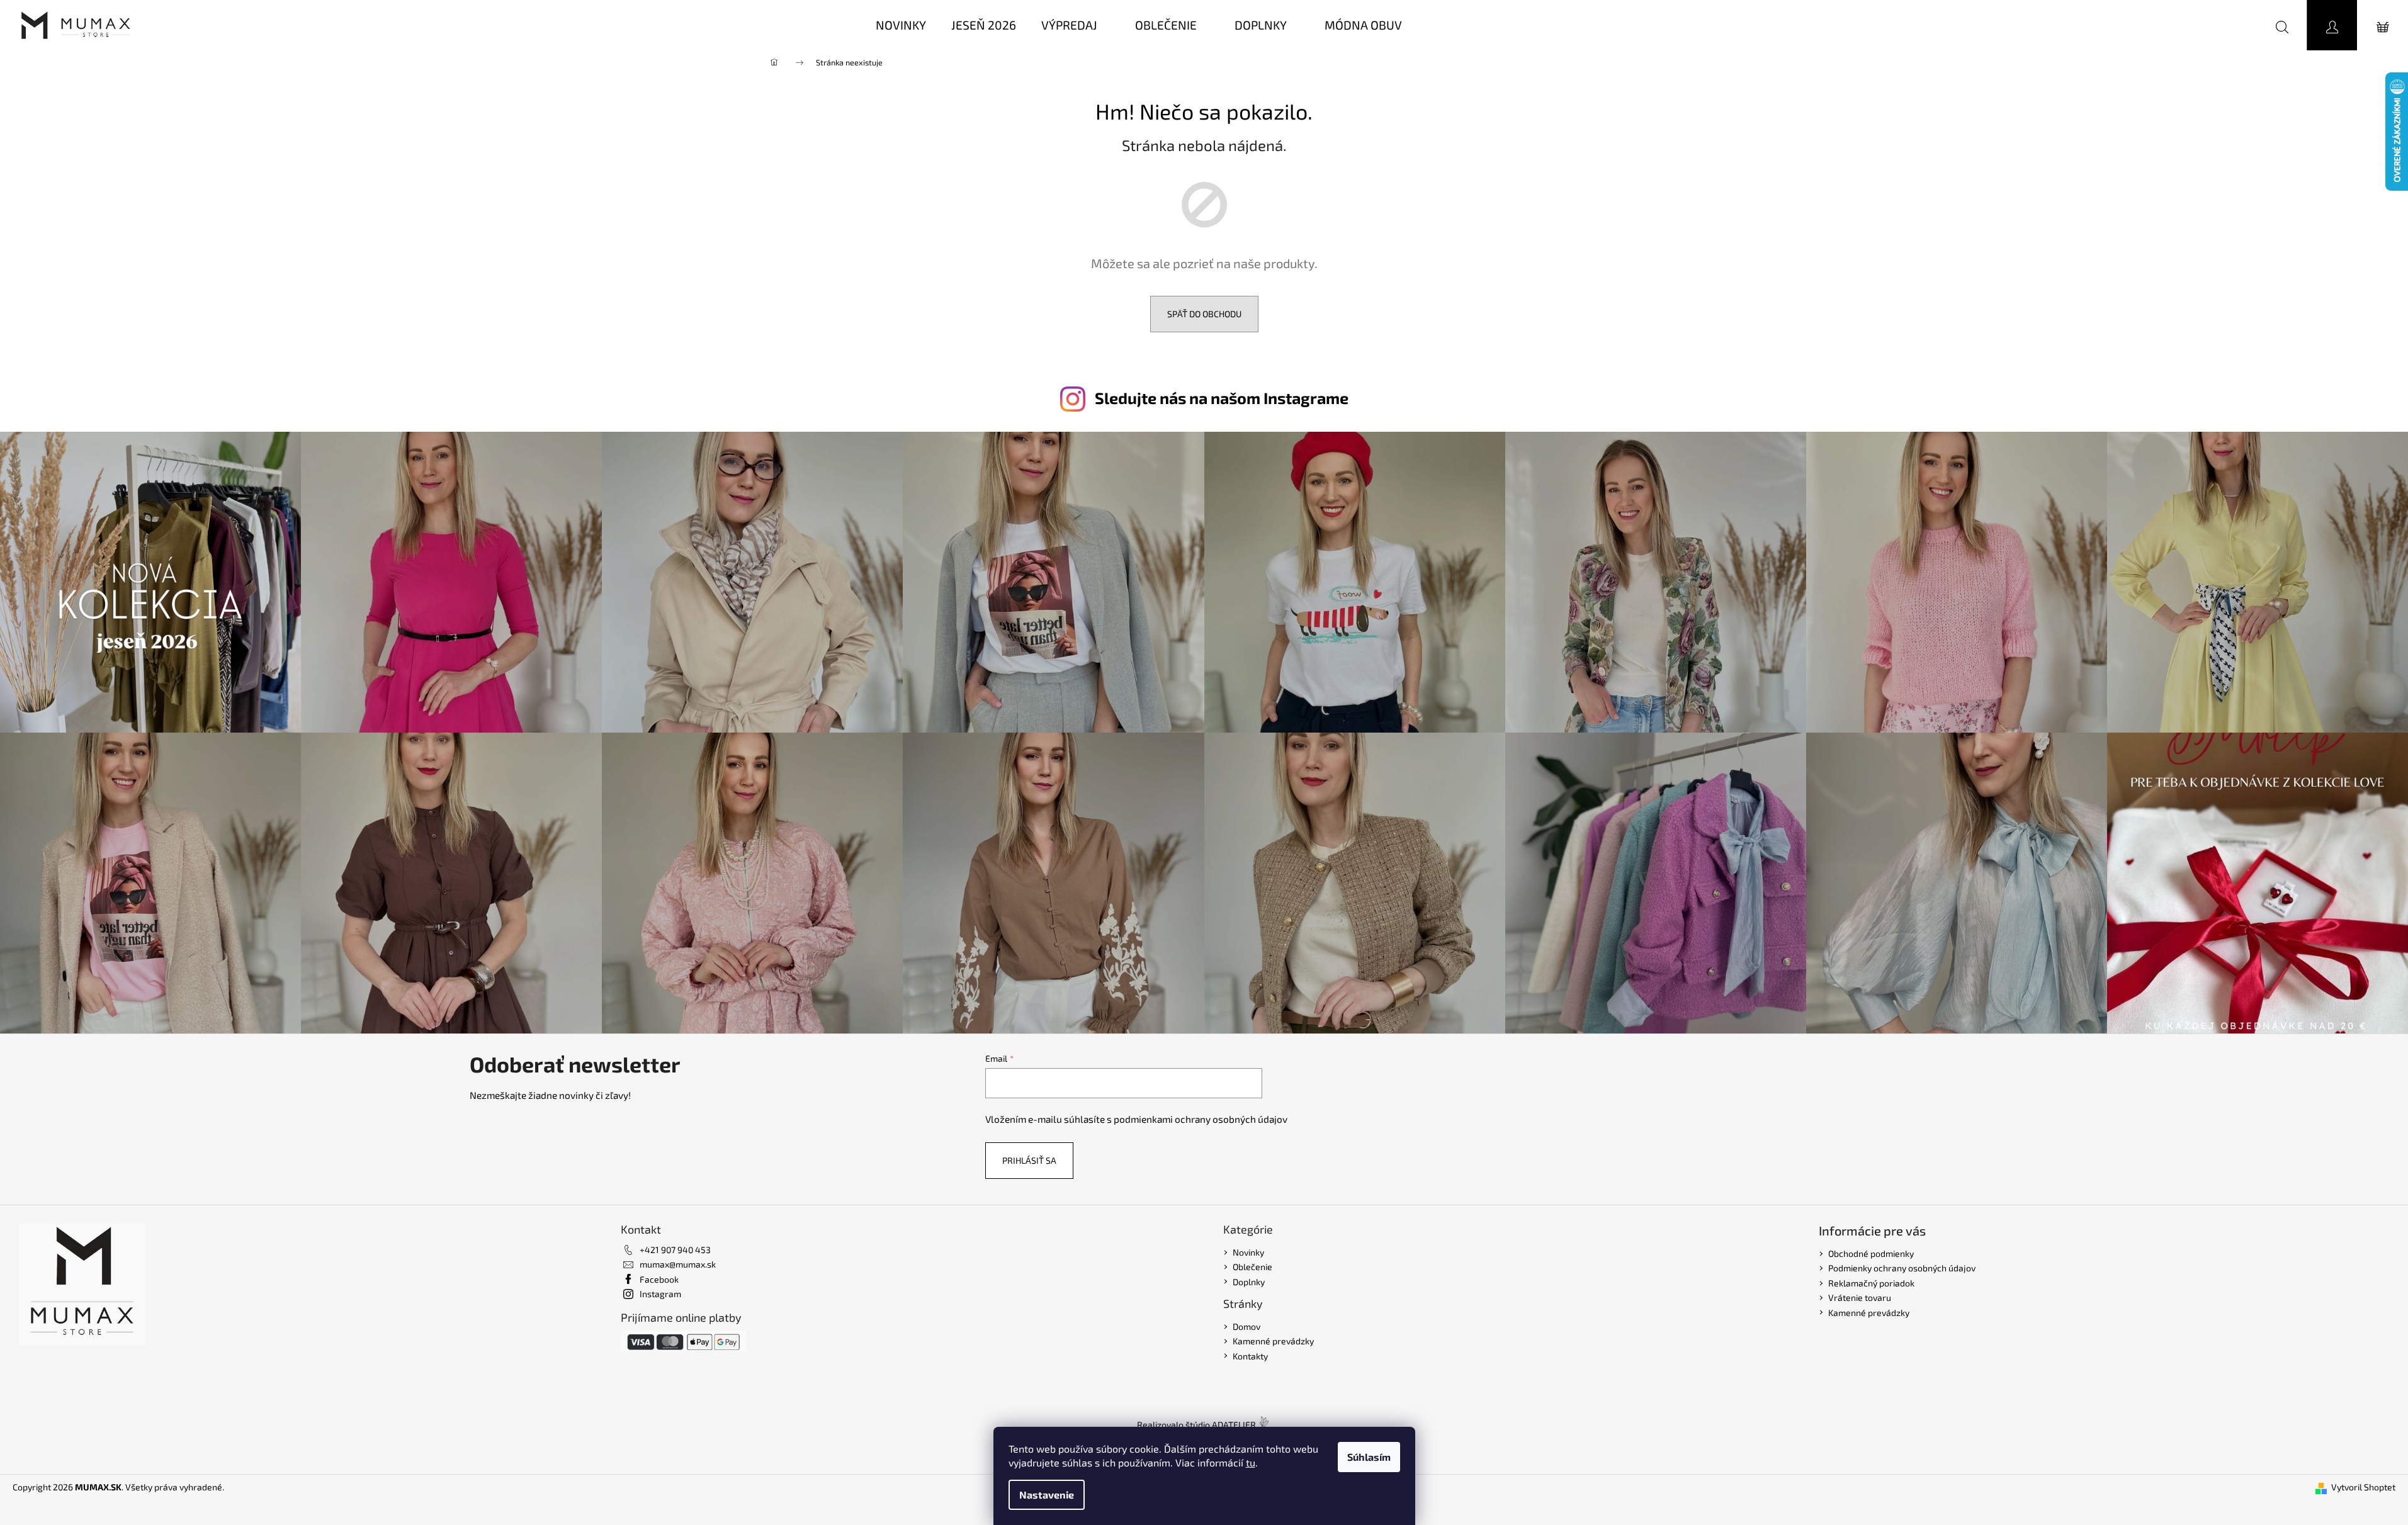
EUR (2228, 25)
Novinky (1248, 1252)
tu (1251, 1462)
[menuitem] (901, 25)
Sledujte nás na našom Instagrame (1222, 398)
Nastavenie (1047, 1494)
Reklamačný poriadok (1871, 1283)
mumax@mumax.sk (678, 1264)
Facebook (659, 1279)
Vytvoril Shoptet (2363, 1487)
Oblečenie (1252, 1267)
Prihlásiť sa (1029, 1160)
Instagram (660, 1294)
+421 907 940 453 (675, 1250)
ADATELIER (1234, 1425)
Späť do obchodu (1204, 314)
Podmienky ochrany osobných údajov (1902, 1268)
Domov (1246, 1326)
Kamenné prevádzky (1273, 1341)
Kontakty (1250, 1356)
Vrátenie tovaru (1860, 1297)
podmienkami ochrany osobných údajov (1201, 1119)
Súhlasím (1369, 1457)
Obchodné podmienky (1871, 1253)
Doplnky (1249, 1282)
